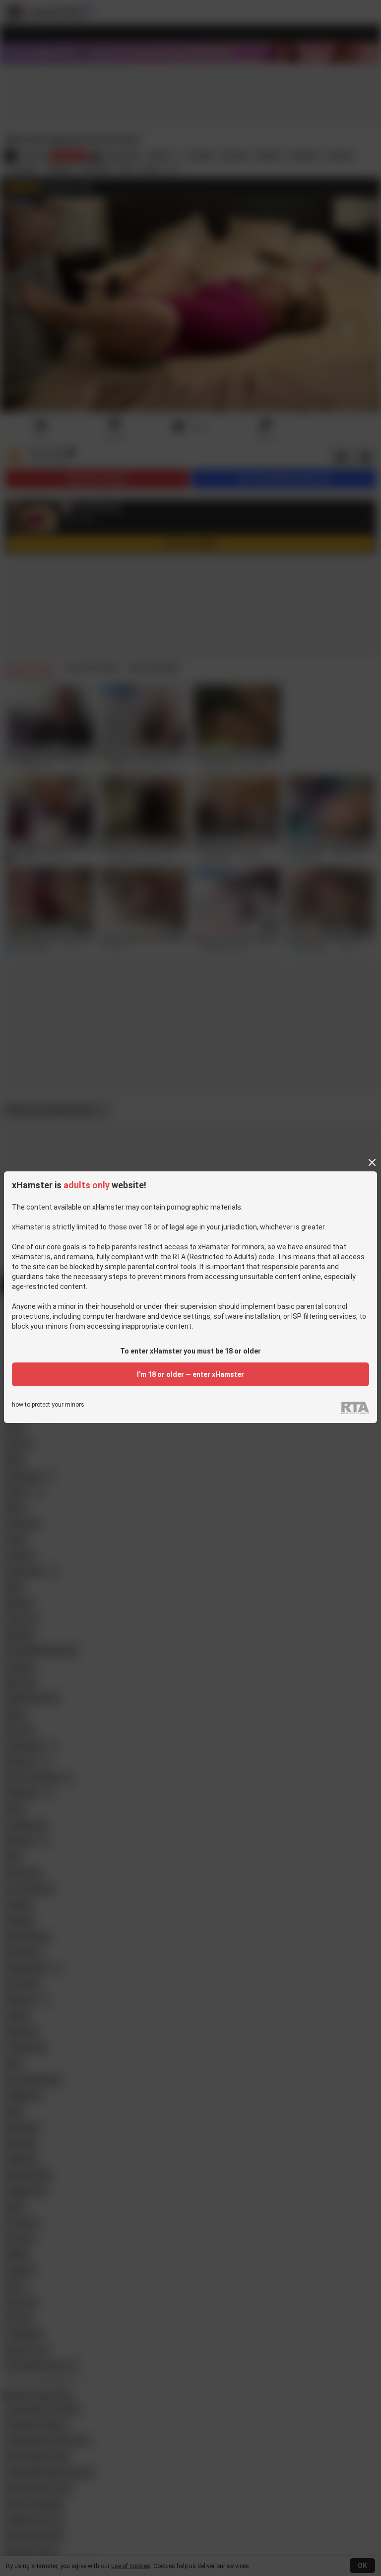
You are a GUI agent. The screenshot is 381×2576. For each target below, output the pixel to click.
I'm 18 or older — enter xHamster (190, 1374)
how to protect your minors (48, 1405)
